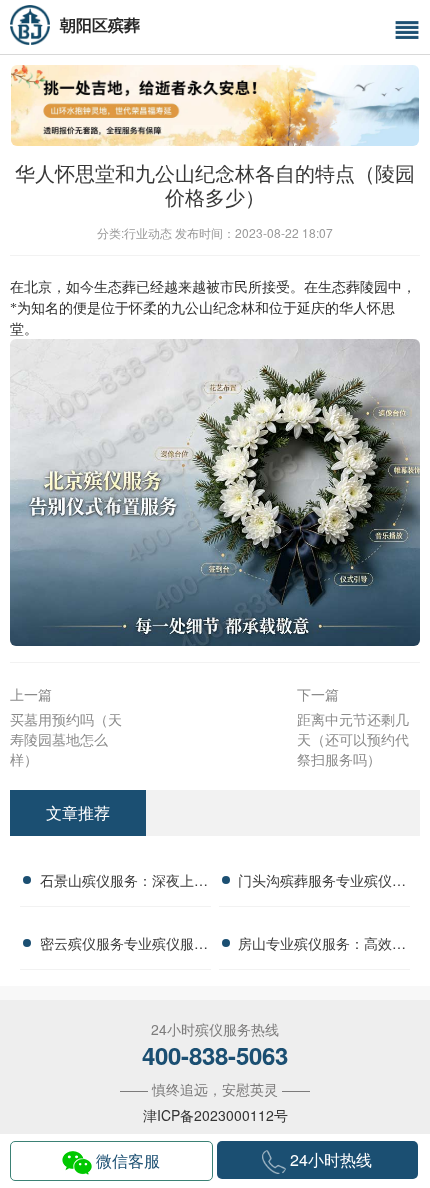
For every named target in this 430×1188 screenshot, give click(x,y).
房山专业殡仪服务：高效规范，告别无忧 (322, 946)
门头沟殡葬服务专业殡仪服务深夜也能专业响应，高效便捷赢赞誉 (322, 883)
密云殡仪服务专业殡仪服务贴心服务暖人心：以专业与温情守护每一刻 (124, 946)
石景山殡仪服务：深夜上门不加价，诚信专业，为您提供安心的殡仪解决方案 (124, 883)
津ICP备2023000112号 (215, 1115)
